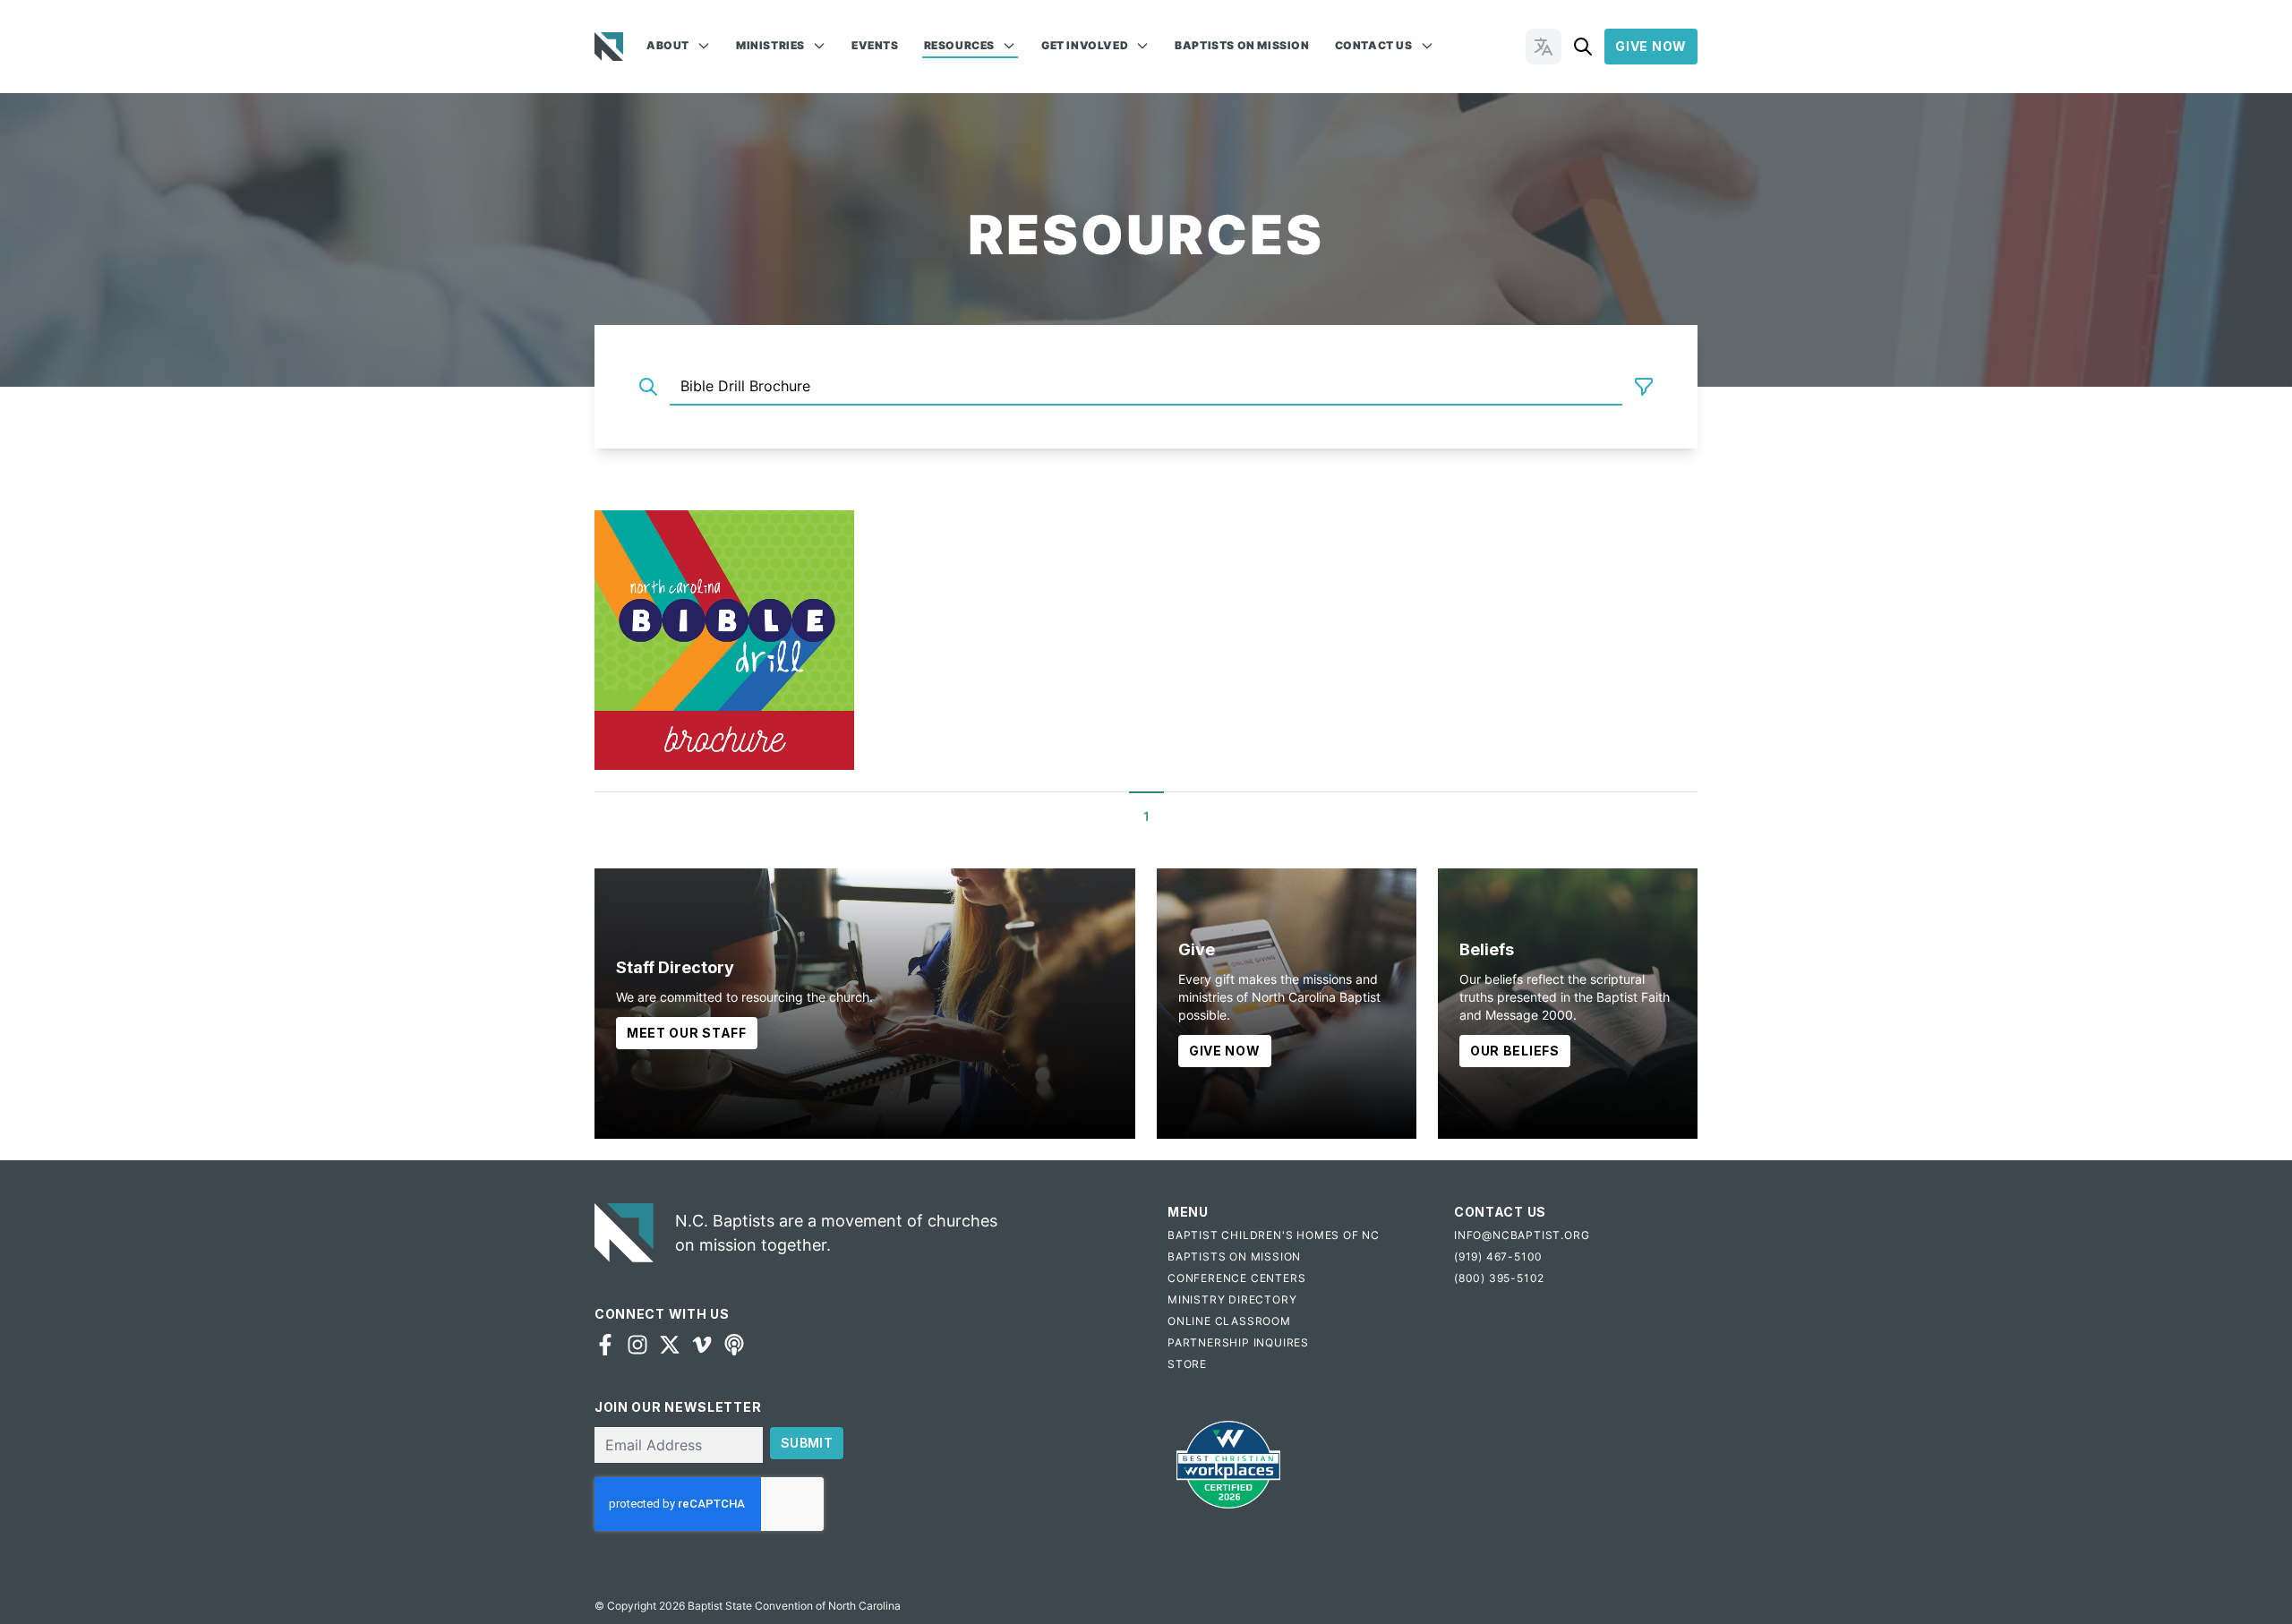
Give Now (1651, 46)
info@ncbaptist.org (1522, 1235)
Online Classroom (1229, 1321)
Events (875, 45)
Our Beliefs (1515, 1051)
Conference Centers (1236, 1278)
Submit (807, 1443)
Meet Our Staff (687, 1033)
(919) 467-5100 (1498, 1256)
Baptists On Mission (1242, 45)
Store (1187, 1364)
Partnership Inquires (1238, 1342)
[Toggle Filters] (1644, 387)
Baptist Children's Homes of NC (1274, 1235)
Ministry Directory (1232, 1299)
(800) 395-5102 (1499, 1278)
